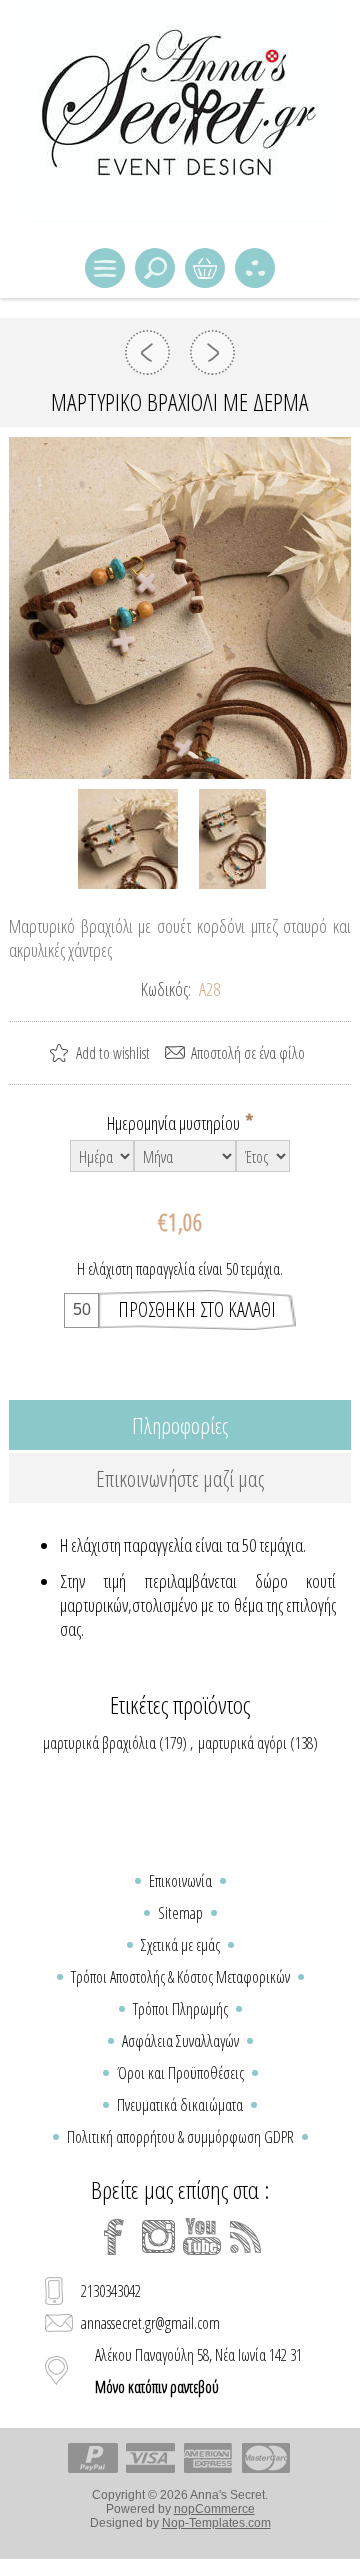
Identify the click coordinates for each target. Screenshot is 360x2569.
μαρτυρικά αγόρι (242, 1743)
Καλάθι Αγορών (205, 268)
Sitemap (180, 1913)
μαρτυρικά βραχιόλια (99, 1743)
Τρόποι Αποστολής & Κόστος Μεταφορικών (180, 1977)
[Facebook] (114, 2237)
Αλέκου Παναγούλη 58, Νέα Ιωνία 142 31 (198, 2371)
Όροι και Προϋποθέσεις (180, 2073)
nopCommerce (214, 2509)
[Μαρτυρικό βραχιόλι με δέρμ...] (147, 352)
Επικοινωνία (180, 1881)
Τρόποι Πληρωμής (180, 2009)
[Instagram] (158, 2237)
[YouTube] (202, 2237)
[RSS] (246, 2237)
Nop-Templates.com (216, 2523)
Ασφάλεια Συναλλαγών (180, 2041)
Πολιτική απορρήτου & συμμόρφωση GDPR (180, 2137)
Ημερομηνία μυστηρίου (175, 1123)
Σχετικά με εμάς (180, 1945)
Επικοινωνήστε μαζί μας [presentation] (180, 1478)
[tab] (180, 1425)
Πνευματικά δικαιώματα (180, 2105)
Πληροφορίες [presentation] (180, 1425)
